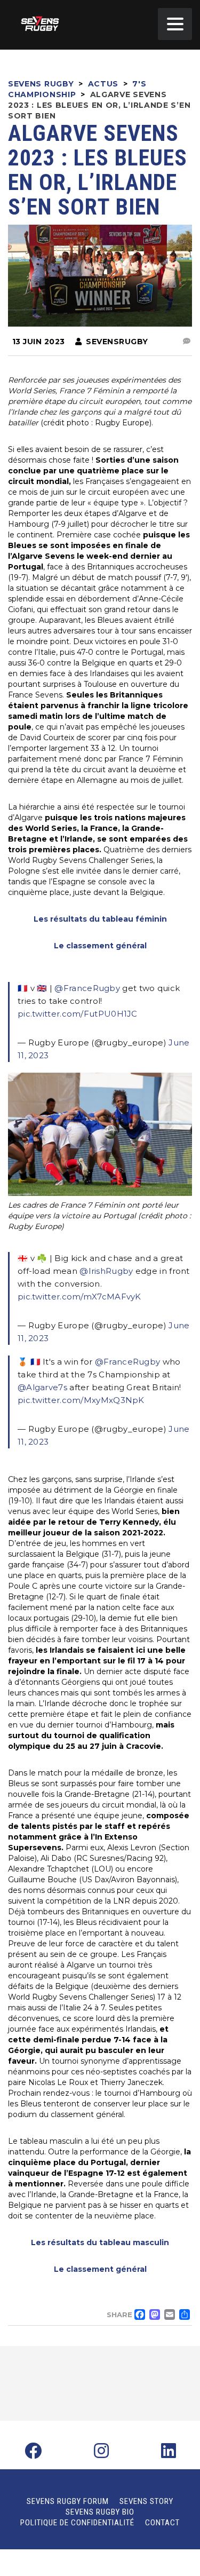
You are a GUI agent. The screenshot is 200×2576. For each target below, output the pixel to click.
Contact (162, 2523)
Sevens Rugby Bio (100, 2512)
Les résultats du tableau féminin (100, 919)
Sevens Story (146, 2501)
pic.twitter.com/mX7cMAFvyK (79, 1297)
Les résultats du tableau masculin (100, 2242)
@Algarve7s (42, 1387)
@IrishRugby (106, 1271)
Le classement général (100, 946)
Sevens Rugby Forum (68, 2501)
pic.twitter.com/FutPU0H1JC (78, 1014)
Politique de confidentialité (77, 2523)
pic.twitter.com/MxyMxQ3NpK (81, 1400)
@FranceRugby (87, 988)
